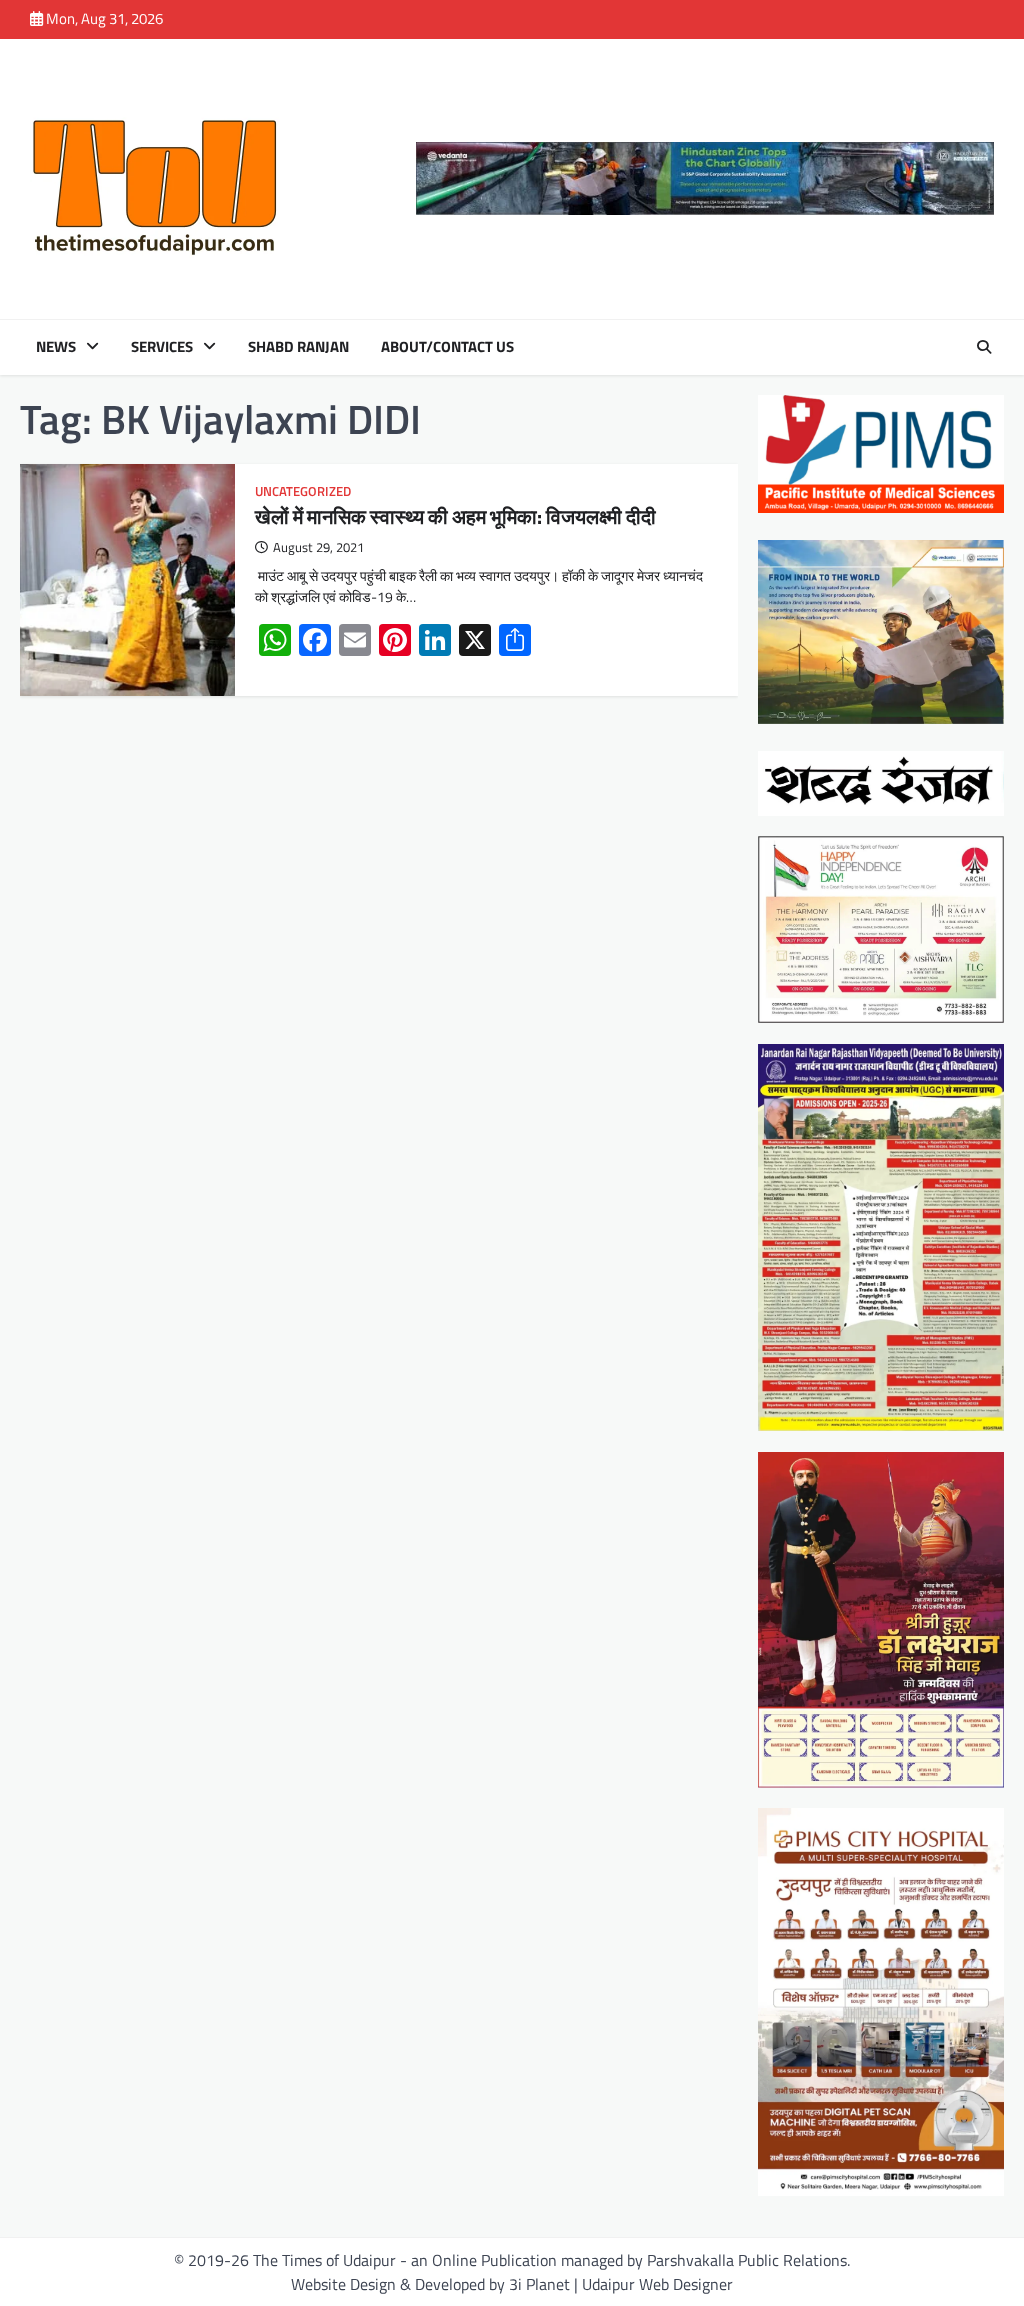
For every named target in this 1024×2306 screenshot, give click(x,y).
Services (162, 347)
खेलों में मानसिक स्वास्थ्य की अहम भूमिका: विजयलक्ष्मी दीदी (455, 516)
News (56, 347)
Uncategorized (303, 491)
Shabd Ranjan (298, 347)
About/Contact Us (447, 347)
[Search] (984, 347)
